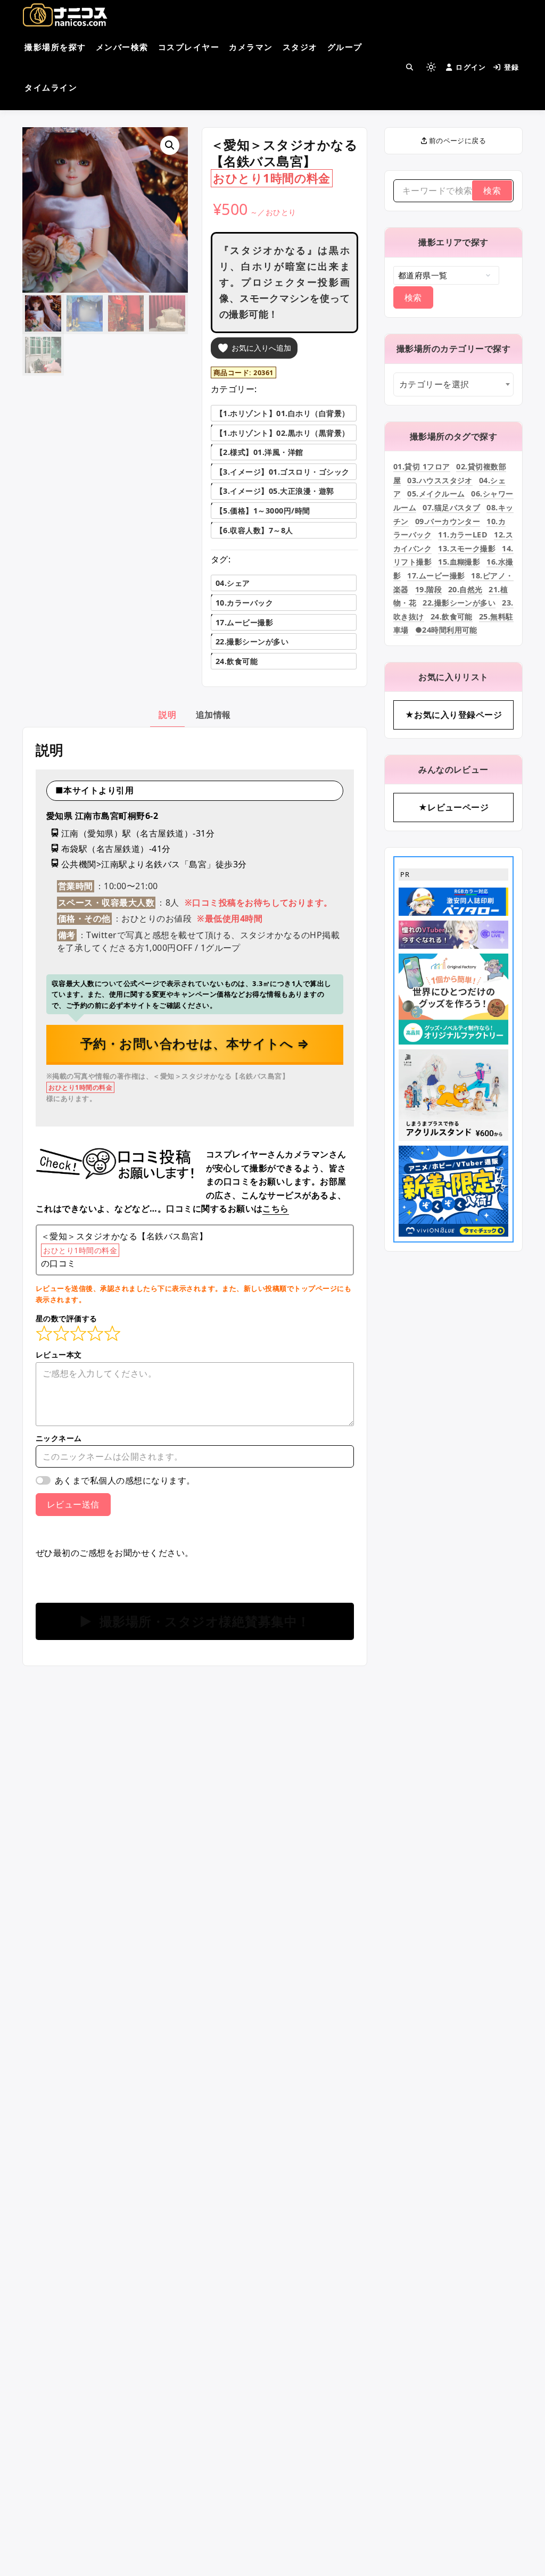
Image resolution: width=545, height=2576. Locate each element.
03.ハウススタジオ (440, 480)
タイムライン (51, 87)
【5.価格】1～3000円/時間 (263, 511)
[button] (170, 145)
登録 (512, 67)
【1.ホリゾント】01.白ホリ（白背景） (283, 413)
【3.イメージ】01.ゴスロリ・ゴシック (283, 472)
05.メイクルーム (436, 494)
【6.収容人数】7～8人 (254, 530)
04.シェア (233, 583)
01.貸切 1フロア (422, 466)
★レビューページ (454, 807)
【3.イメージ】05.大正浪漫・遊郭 (275, 491)
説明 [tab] (167, 715)
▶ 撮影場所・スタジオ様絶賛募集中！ (195, 1621)
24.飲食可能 (237, 661)
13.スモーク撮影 (467, 548)
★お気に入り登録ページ (453, 715)
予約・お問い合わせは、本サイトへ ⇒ (195, 1043)
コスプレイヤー (189, 47)
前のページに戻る (456, 140)
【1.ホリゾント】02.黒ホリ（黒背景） (283, 433)
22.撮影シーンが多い (252, 641)
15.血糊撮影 (459, 562)
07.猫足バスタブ (451, 507)
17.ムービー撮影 (244, 622)
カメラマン (251, 47)
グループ (345, 47)
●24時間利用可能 (446, 630)
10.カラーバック (244, 603)
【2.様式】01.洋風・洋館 (259, 452)
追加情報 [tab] (213, 715)
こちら (275, 1208)
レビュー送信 (73, 1504)
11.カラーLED (463, 535)
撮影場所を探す (55, 47)
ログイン (471, 67)
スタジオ (300, 47)
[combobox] (453, 384)
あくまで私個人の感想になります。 (125, 1480)
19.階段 (428, 589)
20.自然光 (465, 589)
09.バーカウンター (448, 521)
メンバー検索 (122, 47)
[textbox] (453, 384)
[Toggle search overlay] (410, 67)
